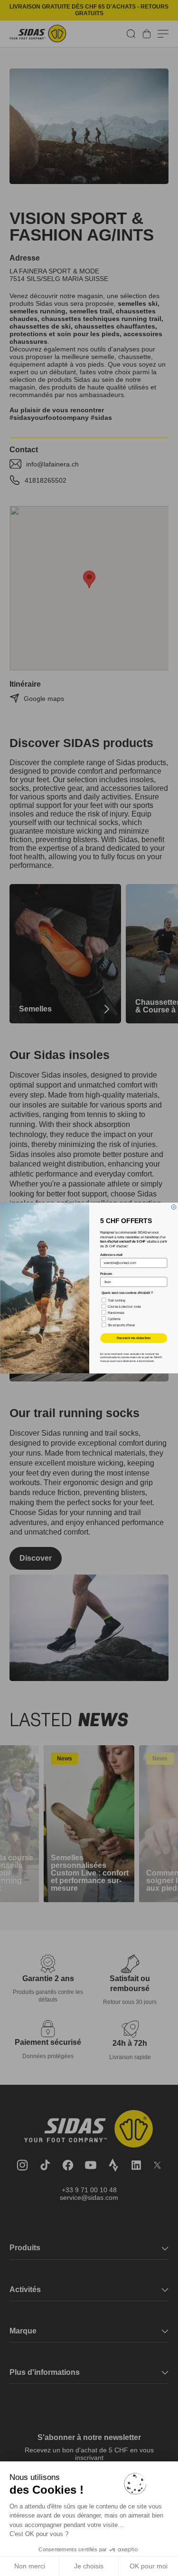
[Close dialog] (174, 1207)
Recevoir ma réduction (133, 1338)
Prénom (106, 1274)
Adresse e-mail (111, 1255)
